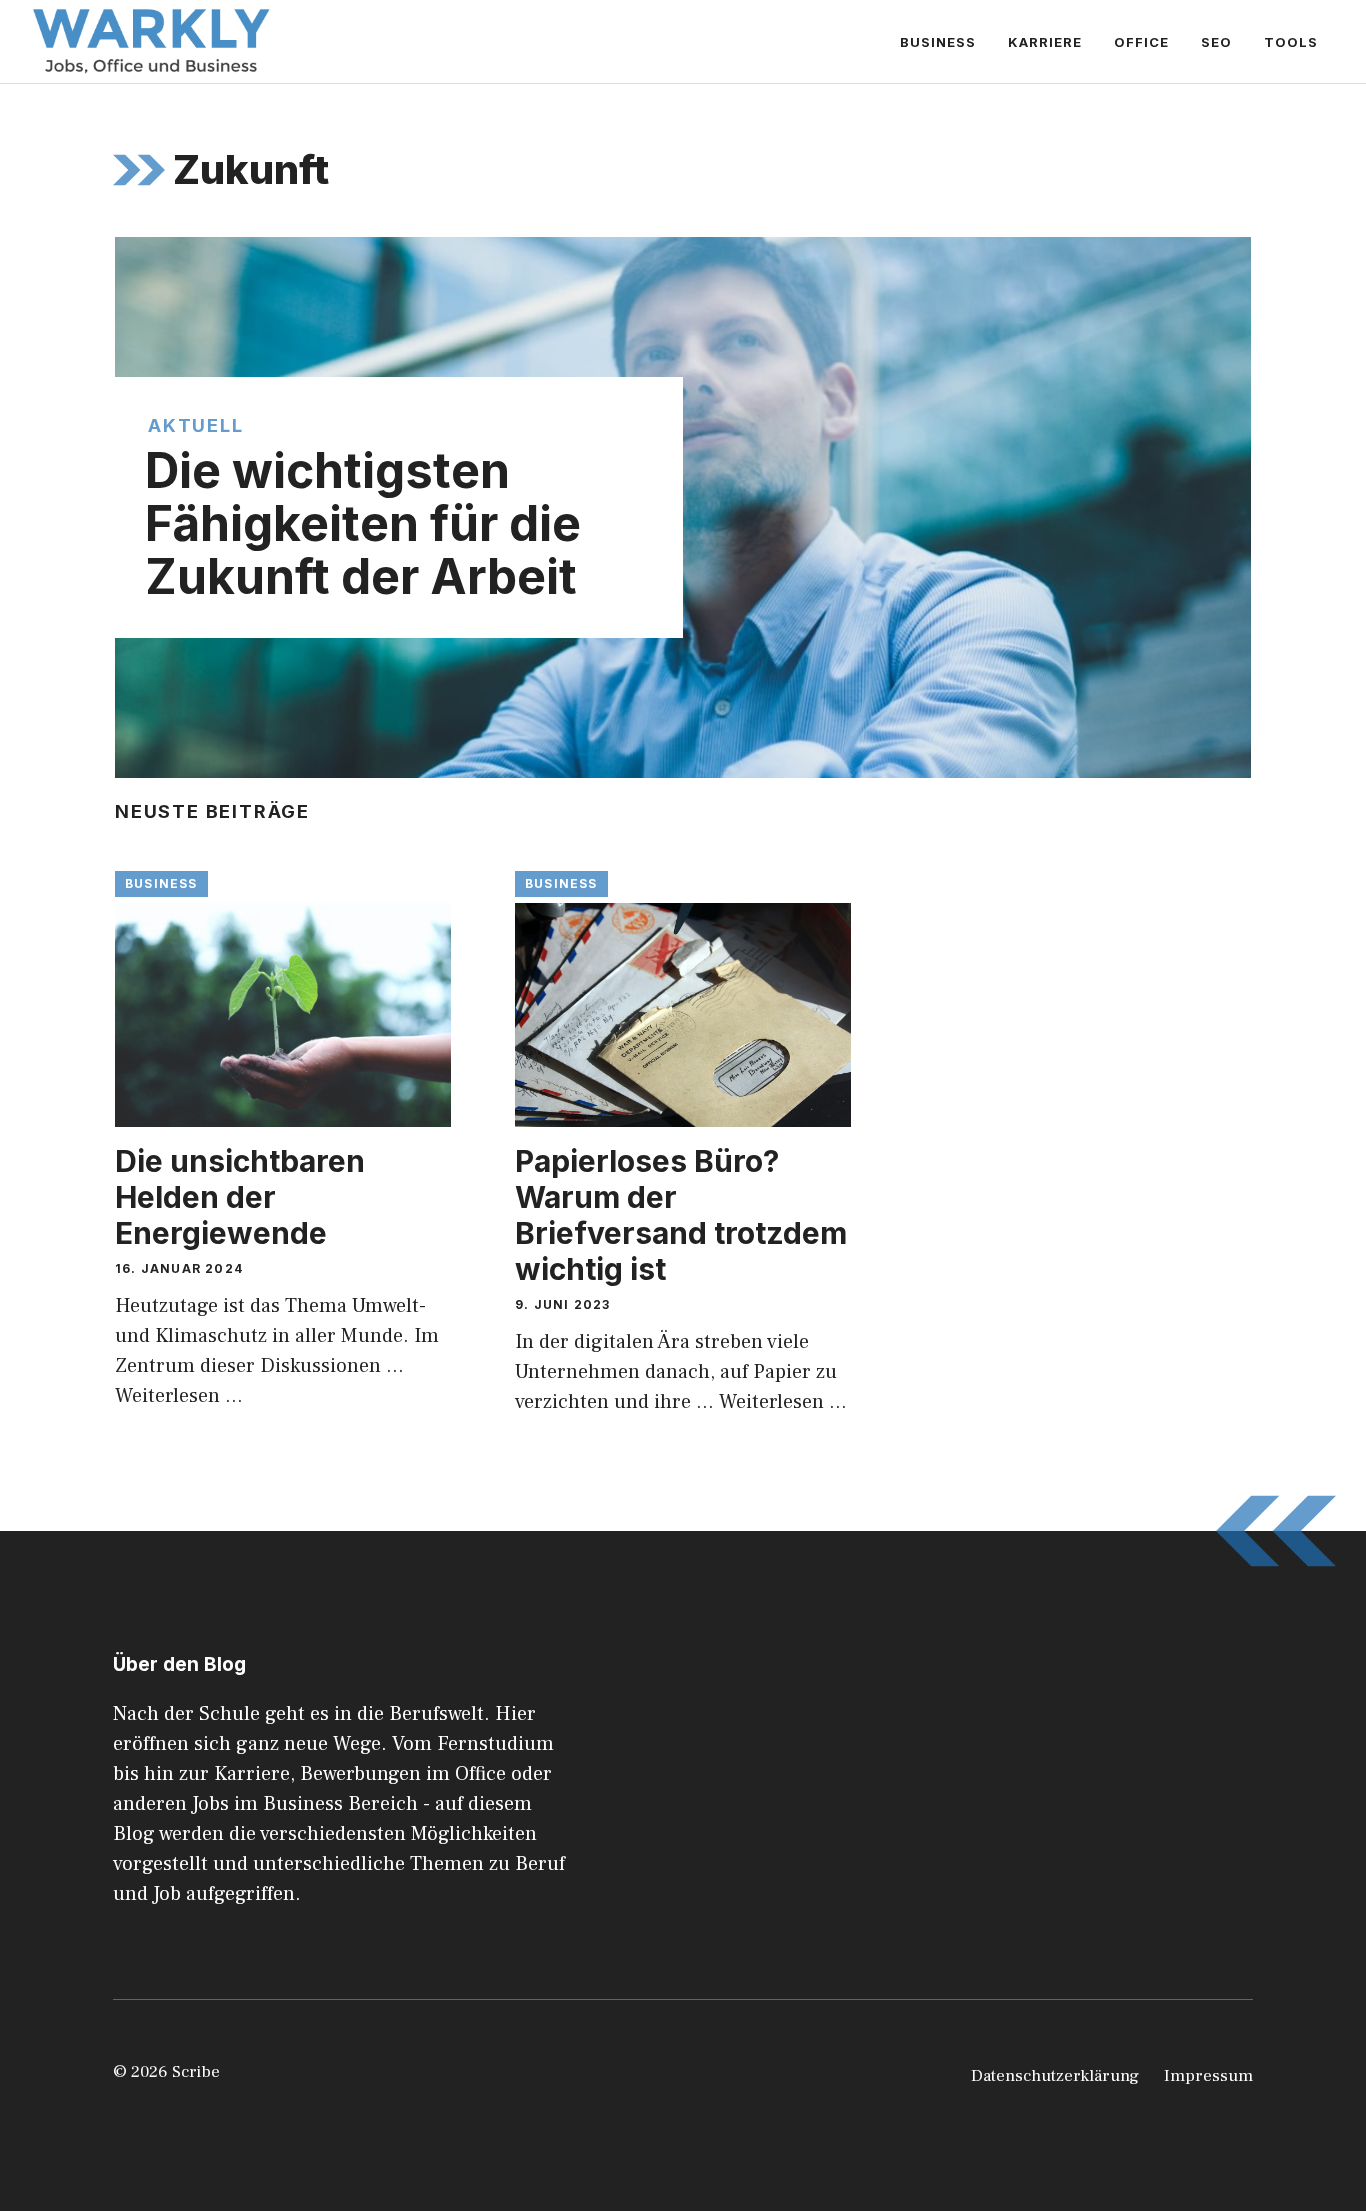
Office (1141, 42)
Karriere (1045, 42)
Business (938, 42)
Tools (1291, 42)
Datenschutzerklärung (1055, 2076)
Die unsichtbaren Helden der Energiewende (240, 1197)
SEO (1216, 42)
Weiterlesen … (179, 1396)
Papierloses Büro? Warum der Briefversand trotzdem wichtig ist (681, 1215)
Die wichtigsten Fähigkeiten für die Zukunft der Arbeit (363, 523)
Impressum (1208, 2076)
